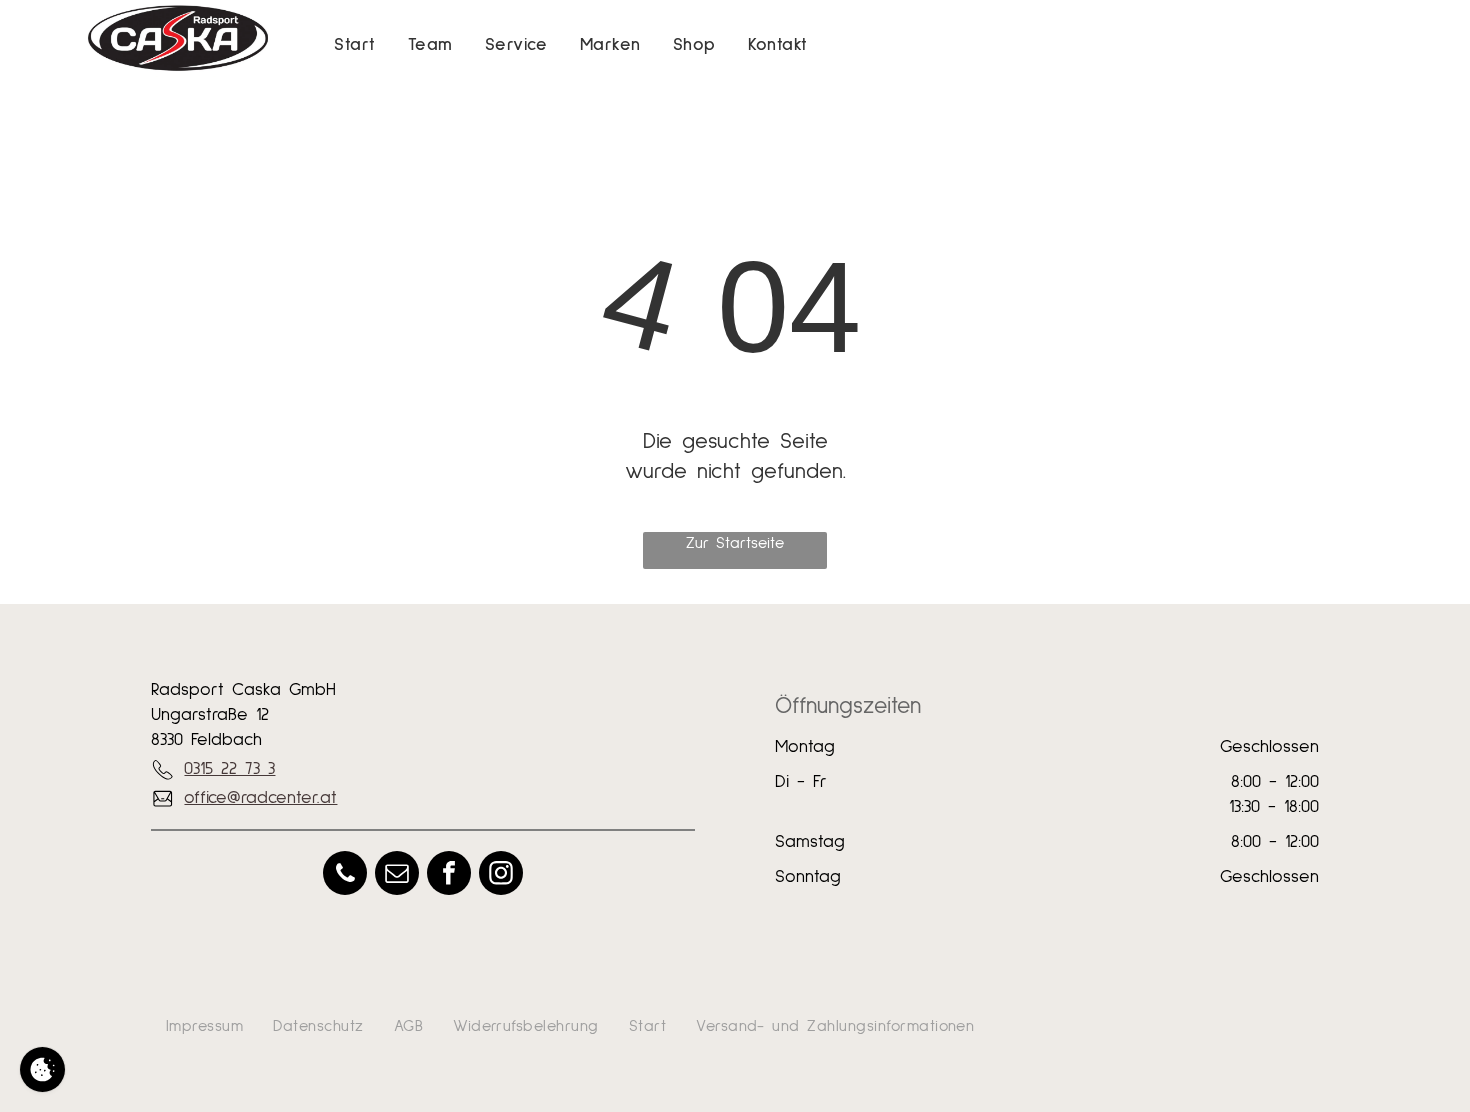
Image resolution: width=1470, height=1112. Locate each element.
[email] (397, 875)
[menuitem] (355, 45)
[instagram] (501, 875)
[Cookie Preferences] (42, 1069)
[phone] (345, 875)
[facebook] (449, 875)
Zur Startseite (735, 543)
